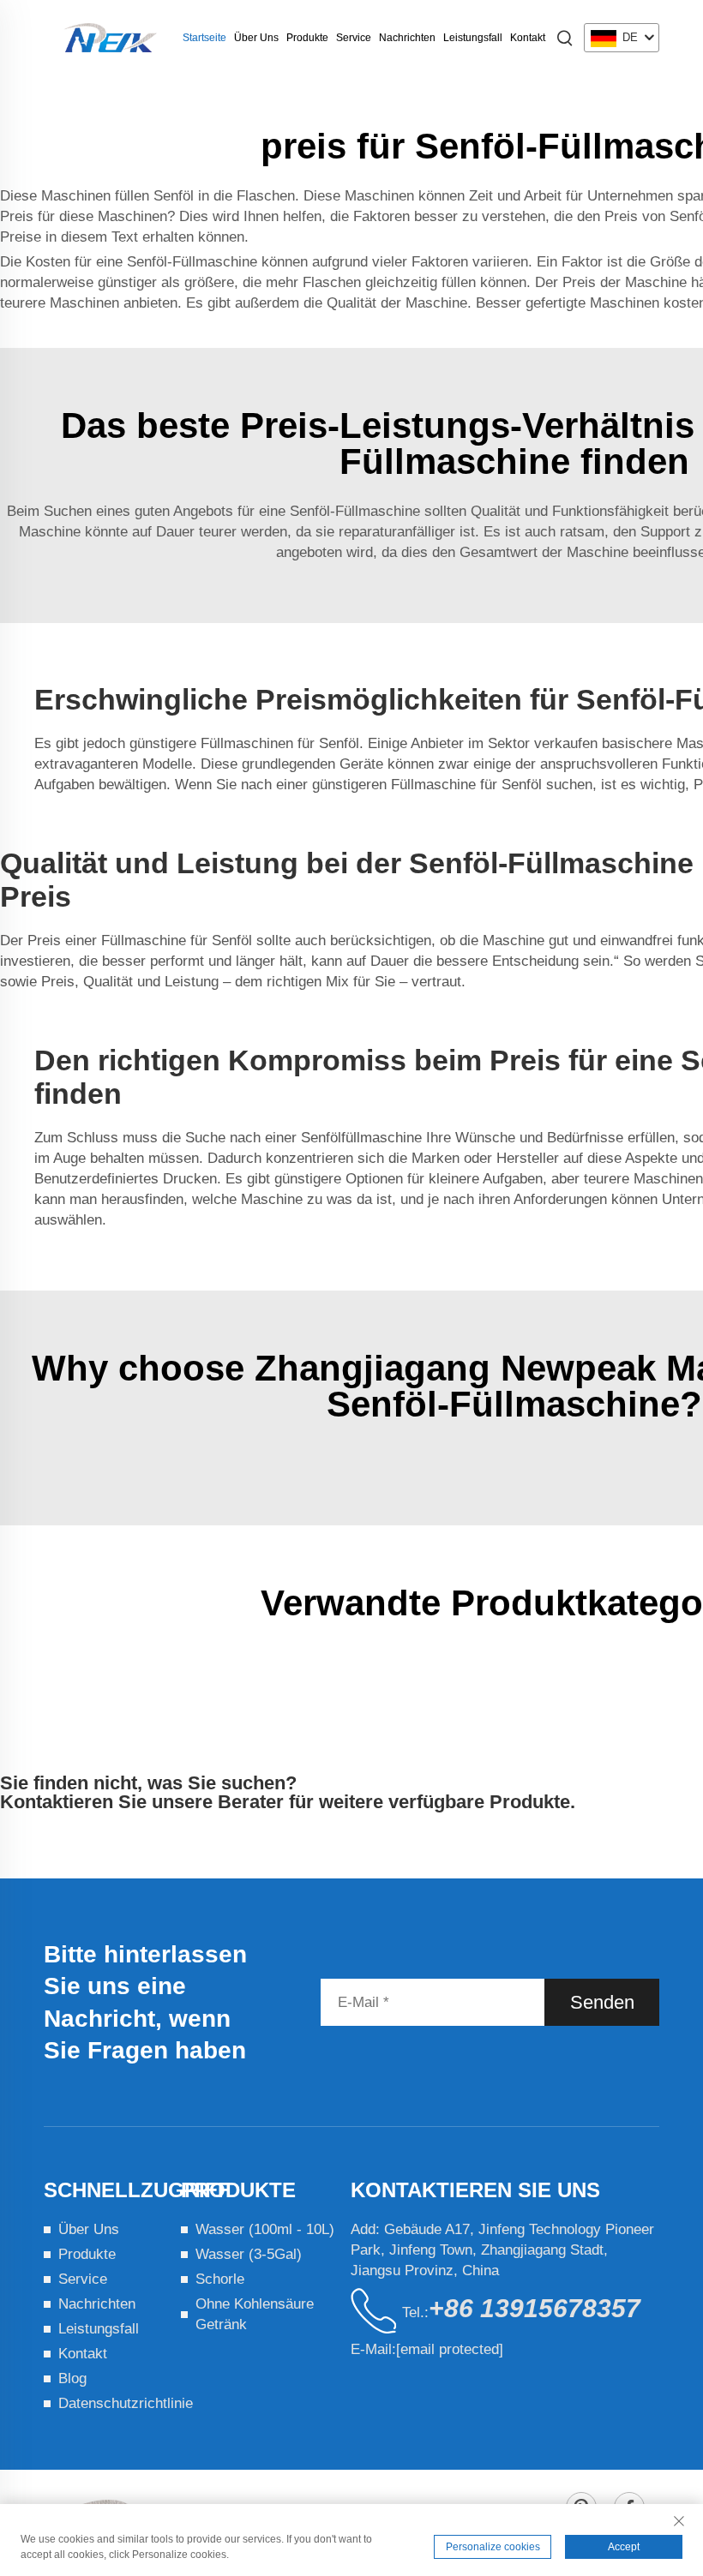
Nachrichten (407, 38)
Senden (602, 2002)
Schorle (220, 2279)
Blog (72, 2378)
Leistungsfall (473, 38)
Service (354, 38)
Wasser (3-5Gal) (249, 2254)
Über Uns (256, 38)
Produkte (307, 38)
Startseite (204, 38)
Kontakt (528, 38)
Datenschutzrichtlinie (126, 2403)
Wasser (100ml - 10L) (265, 2229)
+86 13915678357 (535, 2308)
